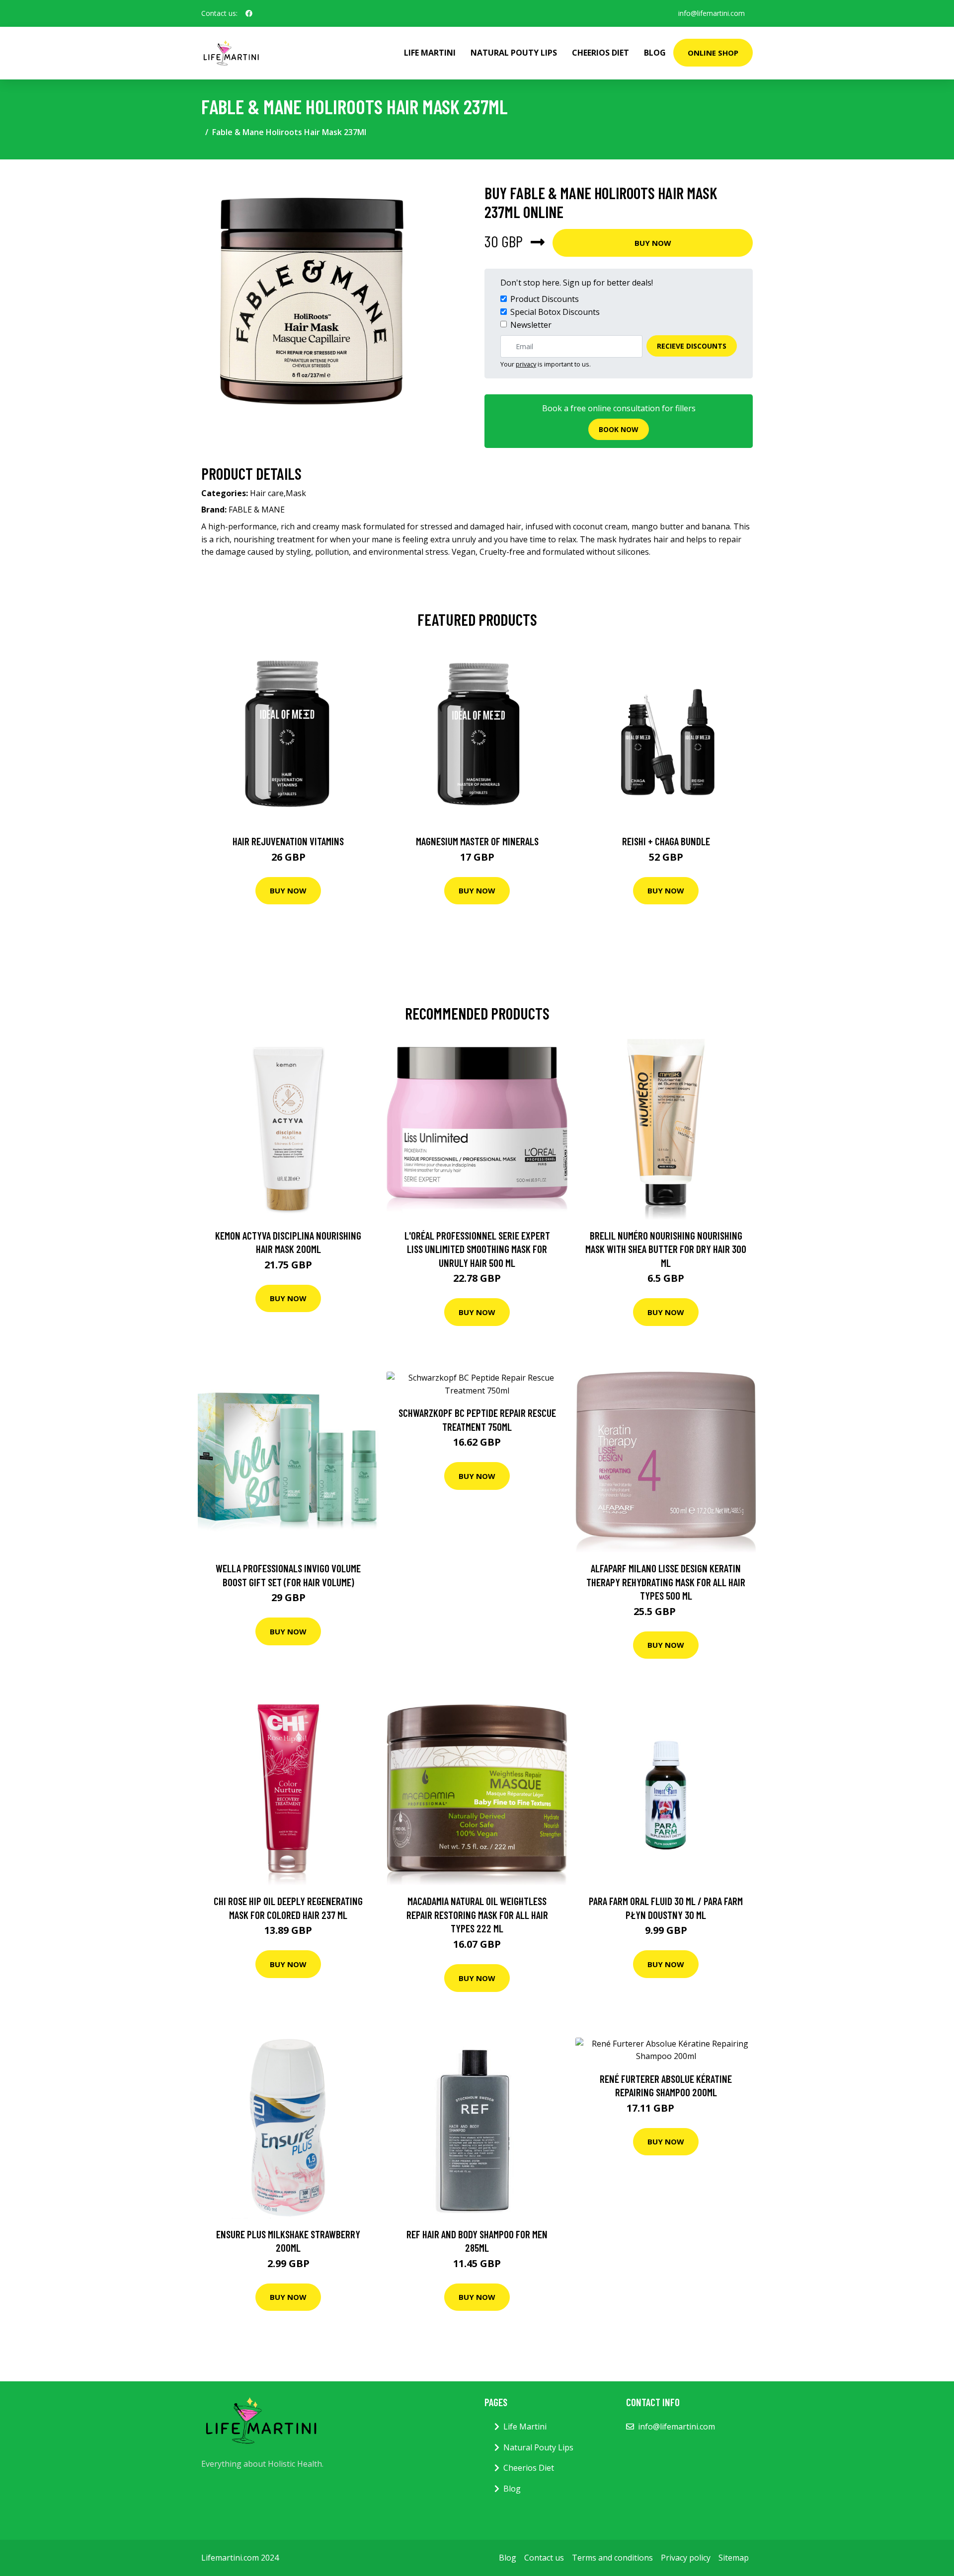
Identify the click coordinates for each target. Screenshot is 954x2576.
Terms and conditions (612, 2558)
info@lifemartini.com (712, 13)
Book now (619, 429)
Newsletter (531, 325)
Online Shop (713, 53)
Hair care (267, 493)
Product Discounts (545, 299)
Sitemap (734, 2558)
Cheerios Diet (600, 53)
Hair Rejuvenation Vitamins (288, 841)
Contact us (544, 2558)
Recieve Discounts (692, 346)
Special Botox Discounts (555, 312)
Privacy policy (686, 2558)
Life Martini (430, 53)
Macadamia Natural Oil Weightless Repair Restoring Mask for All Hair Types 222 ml (477, 1914)
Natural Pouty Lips (514, 53)
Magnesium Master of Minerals (477, 841)
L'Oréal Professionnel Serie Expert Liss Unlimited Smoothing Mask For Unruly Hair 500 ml (477, 1249)
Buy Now (653, 243)
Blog (655, 53)
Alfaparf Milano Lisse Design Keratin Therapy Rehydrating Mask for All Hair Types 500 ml (666, 1582)
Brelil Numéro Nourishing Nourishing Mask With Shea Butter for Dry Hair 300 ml (666, 1249)
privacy (526, 364)
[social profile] (249, 13)
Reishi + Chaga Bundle (666, 841)
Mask (296, 493)
